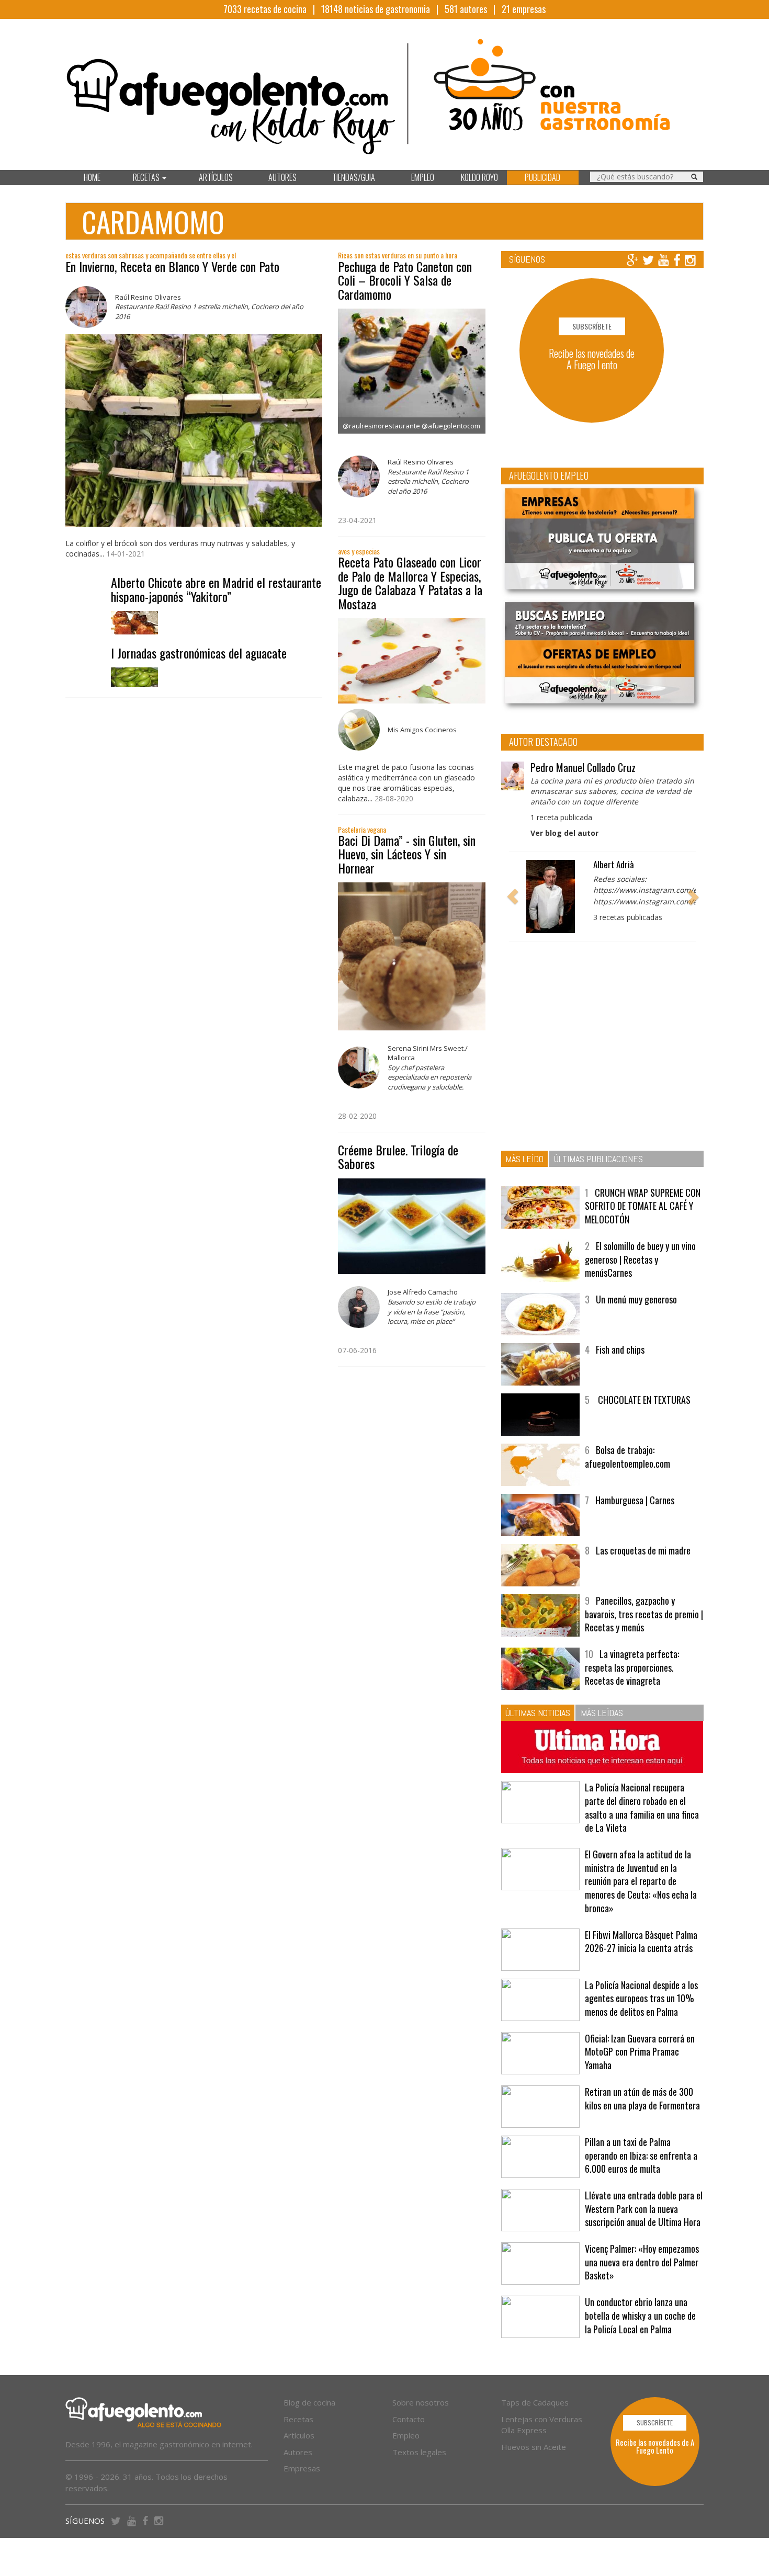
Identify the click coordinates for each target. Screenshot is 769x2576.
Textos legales (419, 2452)
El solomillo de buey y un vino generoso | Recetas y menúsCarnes (640, 1259)
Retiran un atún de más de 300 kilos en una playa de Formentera (642, 2098)
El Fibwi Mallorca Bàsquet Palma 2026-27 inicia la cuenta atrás (641, 1942)
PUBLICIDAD (542, 177)
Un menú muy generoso (636, 1299)
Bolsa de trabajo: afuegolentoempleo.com (627, 1457)
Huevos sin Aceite (534, 2447)
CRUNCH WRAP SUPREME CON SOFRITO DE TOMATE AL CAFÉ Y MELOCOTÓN (643, 1206)
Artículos (299, 2435)
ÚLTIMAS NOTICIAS (538, 1713)
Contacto (409, 2419)
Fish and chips (620, 1349)
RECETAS (147, 177)
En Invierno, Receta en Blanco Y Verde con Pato (172, 266)
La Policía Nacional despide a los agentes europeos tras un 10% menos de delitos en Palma (641, 1998)
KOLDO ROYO (479, 177)
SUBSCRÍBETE (592, 326)
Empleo (406, 2435)
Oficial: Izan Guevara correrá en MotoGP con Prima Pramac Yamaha (640, 2052)
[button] (513, 897)
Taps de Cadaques (535, 2402)
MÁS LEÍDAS (602, 1713)
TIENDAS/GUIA (354, 177)
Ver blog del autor (564, 833)
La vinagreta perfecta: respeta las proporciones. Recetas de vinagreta (632, 1667)
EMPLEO (423, 177)
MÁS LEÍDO (524, 1159)
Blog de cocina (309, 2402)
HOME (92, 177)
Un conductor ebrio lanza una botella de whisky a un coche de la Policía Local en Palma (640, 2315)
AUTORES (282, 177)
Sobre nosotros (421, 2402)
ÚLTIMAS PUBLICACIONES (598, 1159)
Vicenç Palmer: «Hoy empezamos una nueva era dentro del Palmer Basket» (642, 2262)
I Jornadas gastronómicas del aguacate (199, 653)
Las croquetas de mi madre (643, 1550)
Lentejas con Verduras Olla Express (542, 2425)
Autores (298, 2452)
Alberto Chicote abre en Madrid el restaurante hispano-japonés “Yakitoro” (216, 589)
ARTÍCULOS (216, 177)
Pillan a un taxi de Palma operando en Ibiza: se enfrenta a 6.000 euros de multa (641, 2155)
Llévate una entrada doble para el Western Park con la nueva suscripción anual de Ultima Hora (644, 2209)
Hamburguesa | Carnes (635, 1500)
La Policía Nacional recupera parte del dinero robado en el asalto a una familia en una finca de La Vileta (642, 1807)
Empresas (302, 2468)
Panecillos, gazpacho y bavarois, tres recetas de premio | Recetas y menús (644, 1614)
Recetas (298, 2419)
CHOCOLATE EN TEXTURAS (643, 1400)
